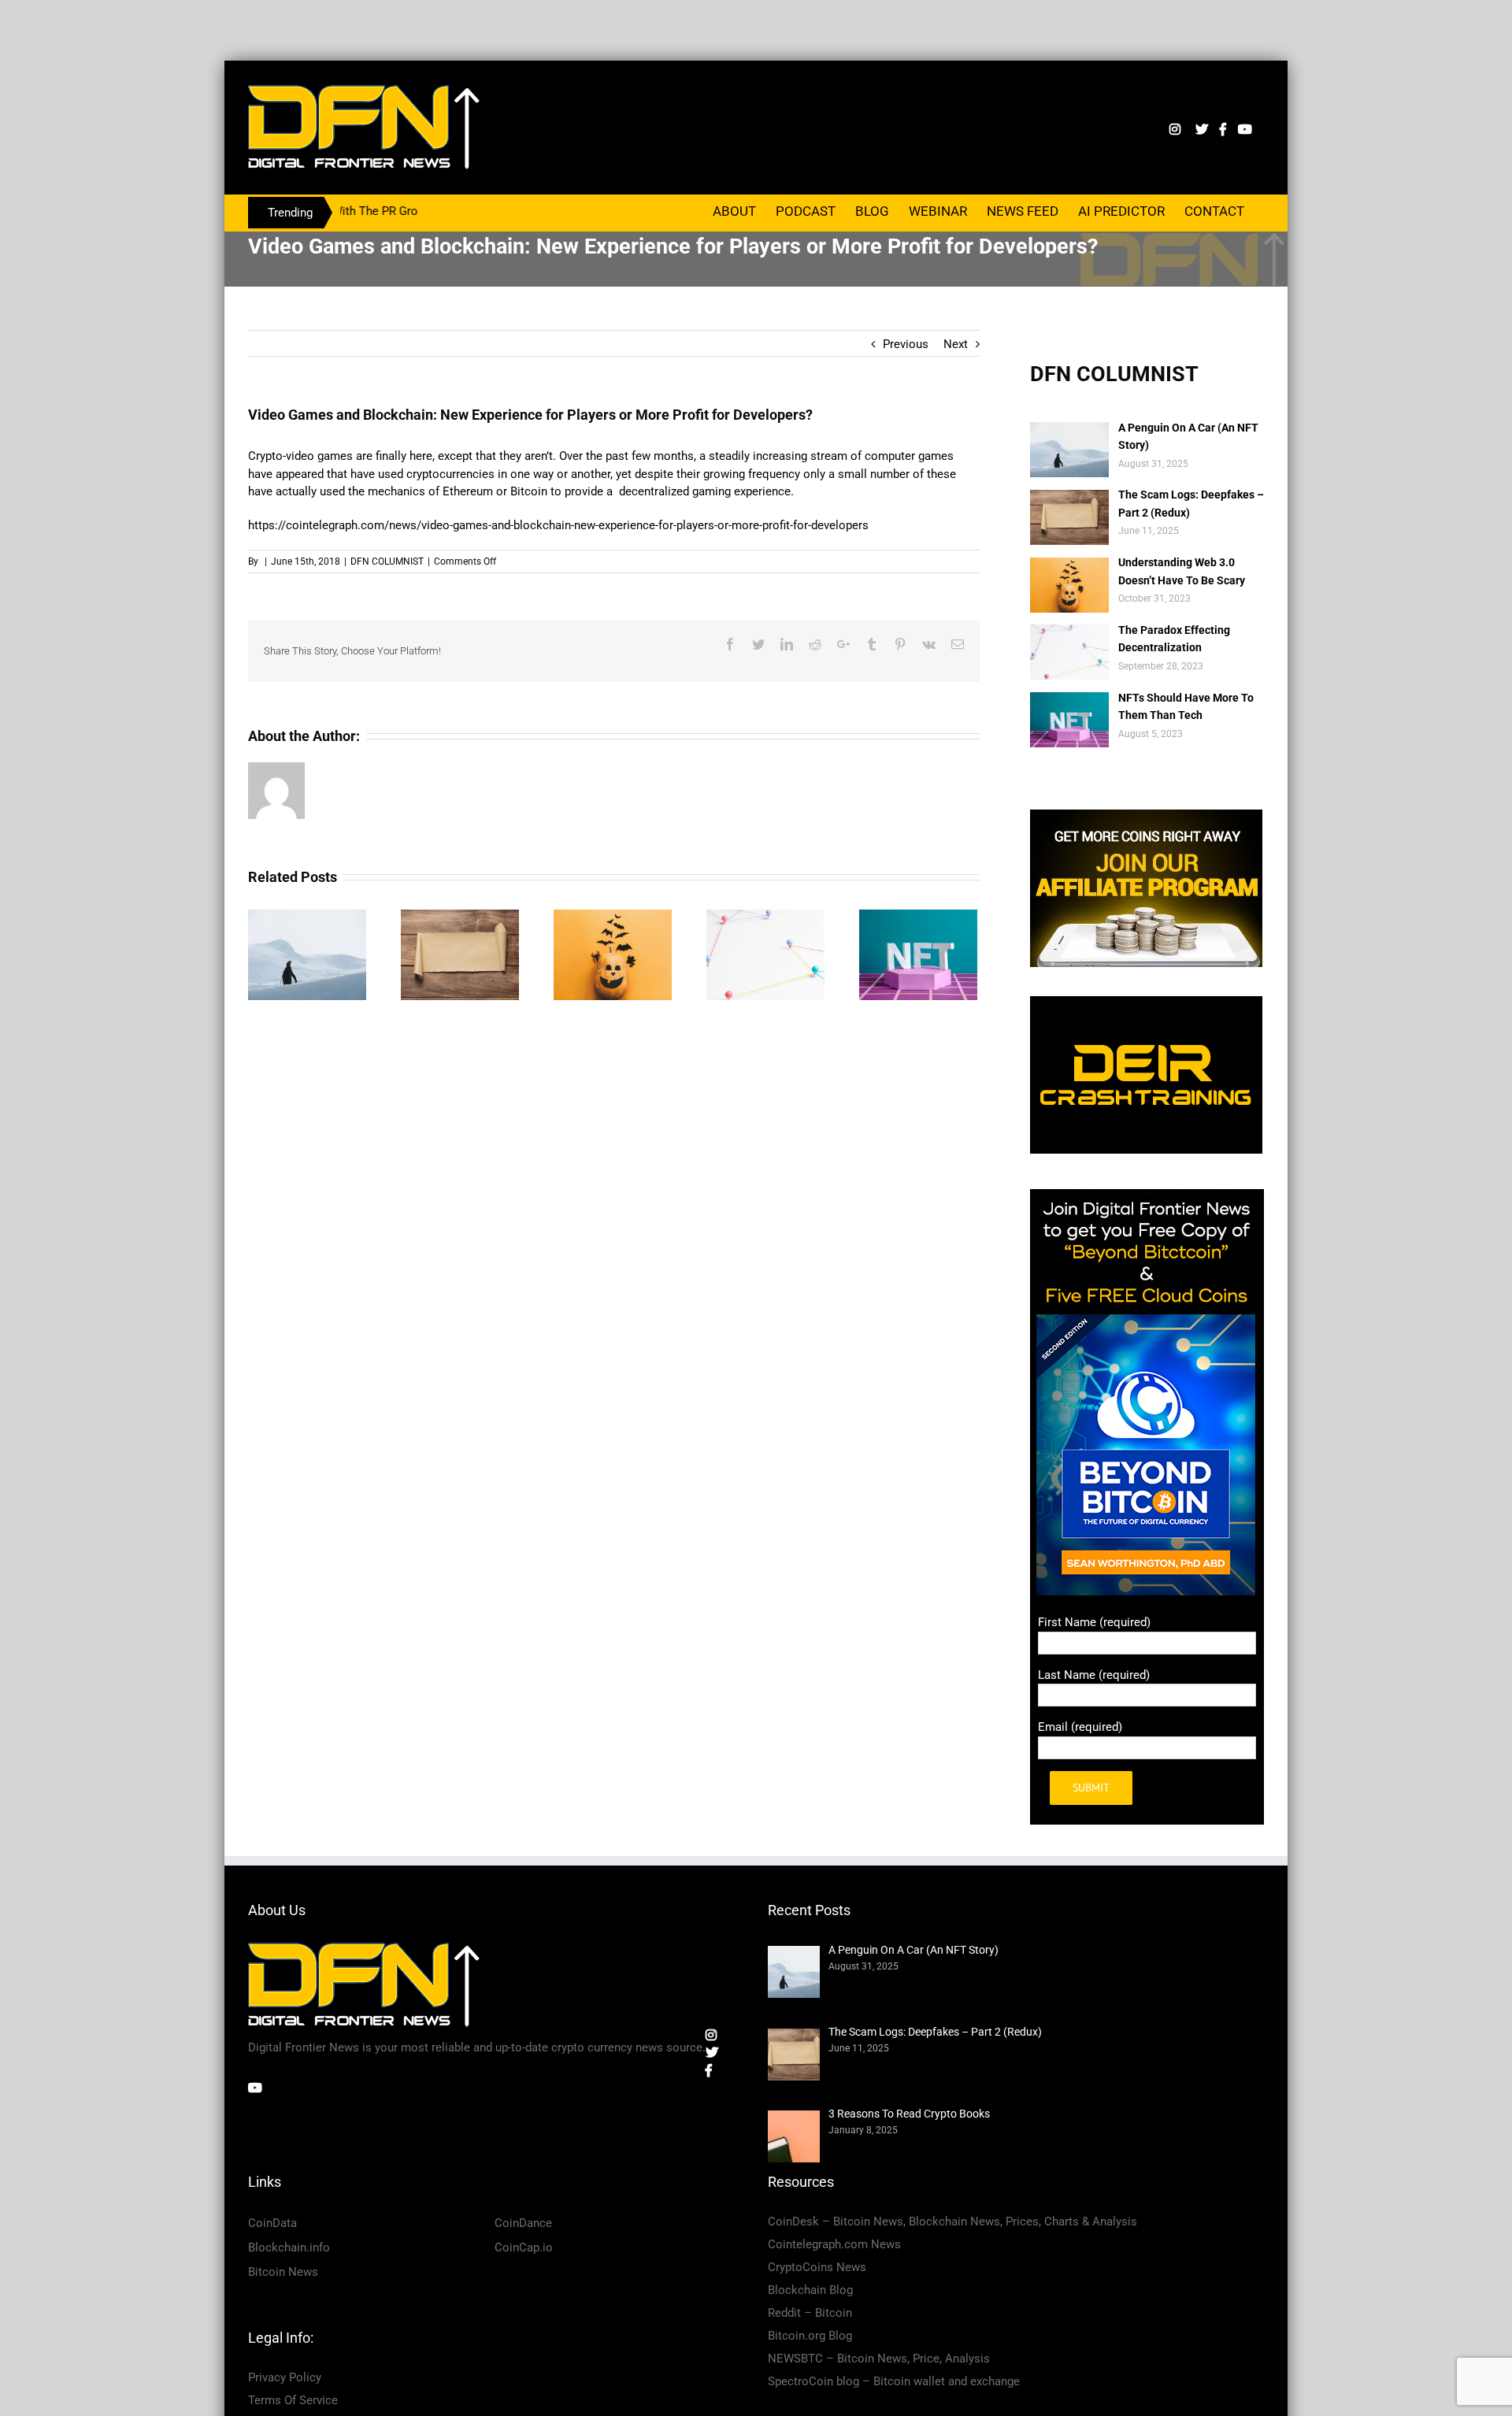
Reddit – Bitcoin (810, 2313)
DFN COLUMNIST (387, 561)
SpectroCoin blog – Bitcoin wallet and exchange (894, 2381)
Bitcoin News (283, 2272)
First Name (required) (1094, 1622)
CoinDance (523, 2223)
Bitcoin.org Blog (810, 2336)
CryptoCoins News (817, 2267)
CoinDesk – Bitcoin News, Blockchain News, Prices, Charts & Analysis (952, 2221)
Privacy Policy (285, 2377)
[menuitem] (734, 210)
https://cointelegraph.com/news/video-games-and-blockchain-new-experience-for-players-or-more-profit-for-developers (558, 525)
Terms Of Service (293, 2400)
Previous (906, 344)
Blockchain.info (289, 2247)
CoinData (272, 2223)
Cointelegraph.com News (834, 2244)
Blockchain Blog (810, 2290)
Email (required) (1080, 1727)
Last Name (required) (1094, 1675)
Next (956, 344)
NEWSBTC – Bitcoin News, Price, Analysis (879, 2359)
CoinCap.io (524, 2247)
